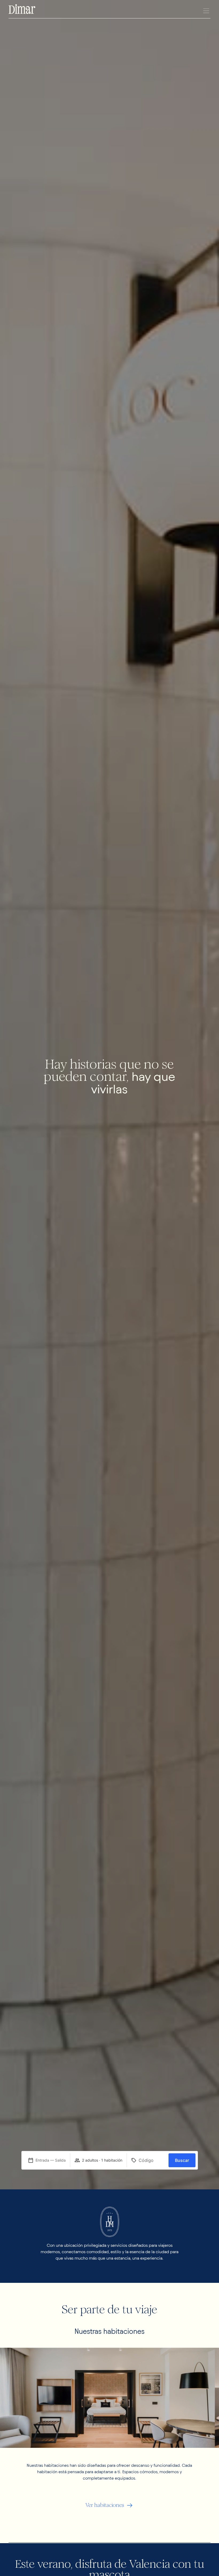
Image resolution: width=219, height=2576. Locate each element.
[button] (206, 11)
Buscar (182, 2160)
